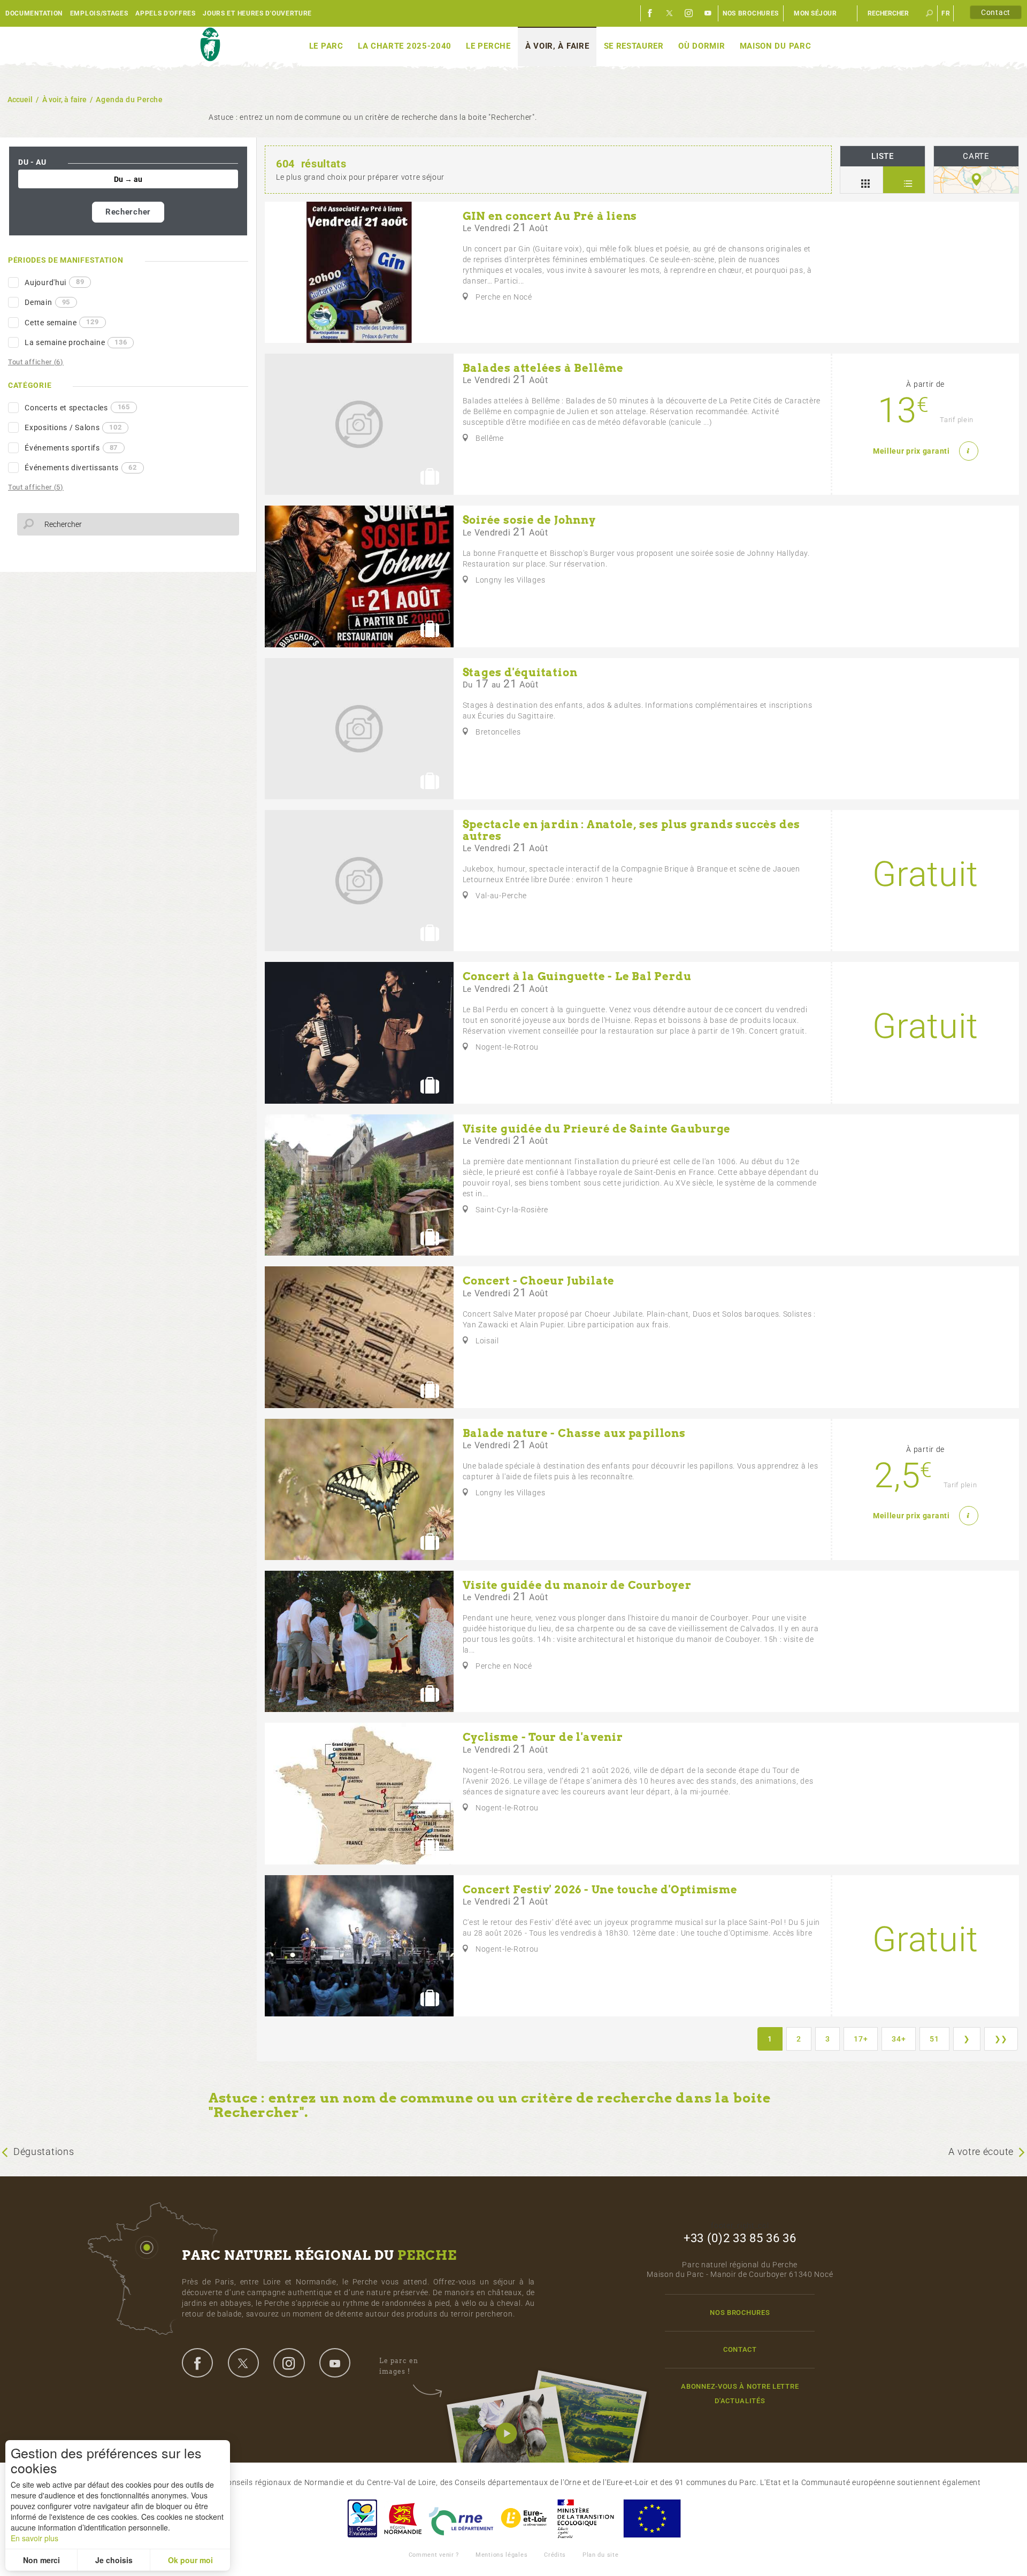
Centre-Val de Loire (362, 2518)
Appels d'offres (166, 13)
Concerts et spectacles (77, 407)
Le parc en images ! (399, 2366)
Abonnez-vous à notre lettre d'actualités (740, 2394)
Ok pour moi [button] (190, 2560)
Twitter (670, 13)
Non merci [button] (41, 2560)
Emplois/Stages (99, 13)
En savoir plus (35, 2538)
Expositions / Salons (73, 427)
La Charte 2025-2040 (405, 46)
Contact (996, 12)
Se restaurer (634, 46)
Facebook (650, 13)
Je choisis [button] (114, 2560)
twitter (243, 2363)
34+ (899, 2039)
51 (934, 2039)
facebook (197, 2363)
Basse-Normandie (403, 2518)
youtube (335, 2363)
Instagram (689, 13)
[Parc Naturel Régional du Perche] (210, 45)
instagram (289, 2363)
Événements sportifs (71, 448)
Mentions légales (501, 2555)
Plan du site (600, 2555)
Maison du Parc (776, 46)
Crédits (555, 2555)
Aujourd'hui (54, 282)
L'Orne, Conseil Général (461, 2518)
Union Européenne (652, 2518)
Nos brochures (751, 13)
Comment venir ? (434, 2555)
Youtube (708, 13)
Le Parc (326, 46)
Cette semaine (62, 322)
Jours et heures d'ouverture (257, 13)
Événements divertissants (81, 468)
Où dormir (702, 46)
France (586, 2518)
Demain (47, 302)
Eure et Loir (525, 2518)
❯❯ (1001, 2039)
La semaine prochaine (76, 342)
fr (946, 13)
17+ (861, 2039)
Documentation (34, 13)
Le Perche (488, 46)
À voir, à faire (557, 46)
